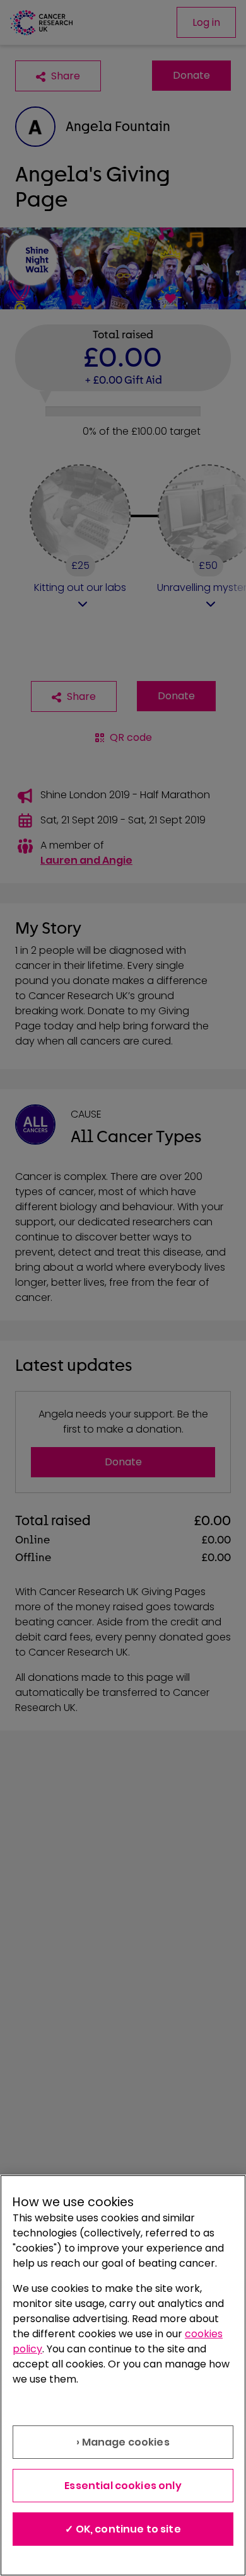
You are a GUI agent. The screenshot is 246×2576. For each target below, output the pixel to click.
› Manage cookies (123, 2442)
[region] (123, 2375)
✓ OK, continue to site (123, 2529)
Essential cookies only (123, 2486)
